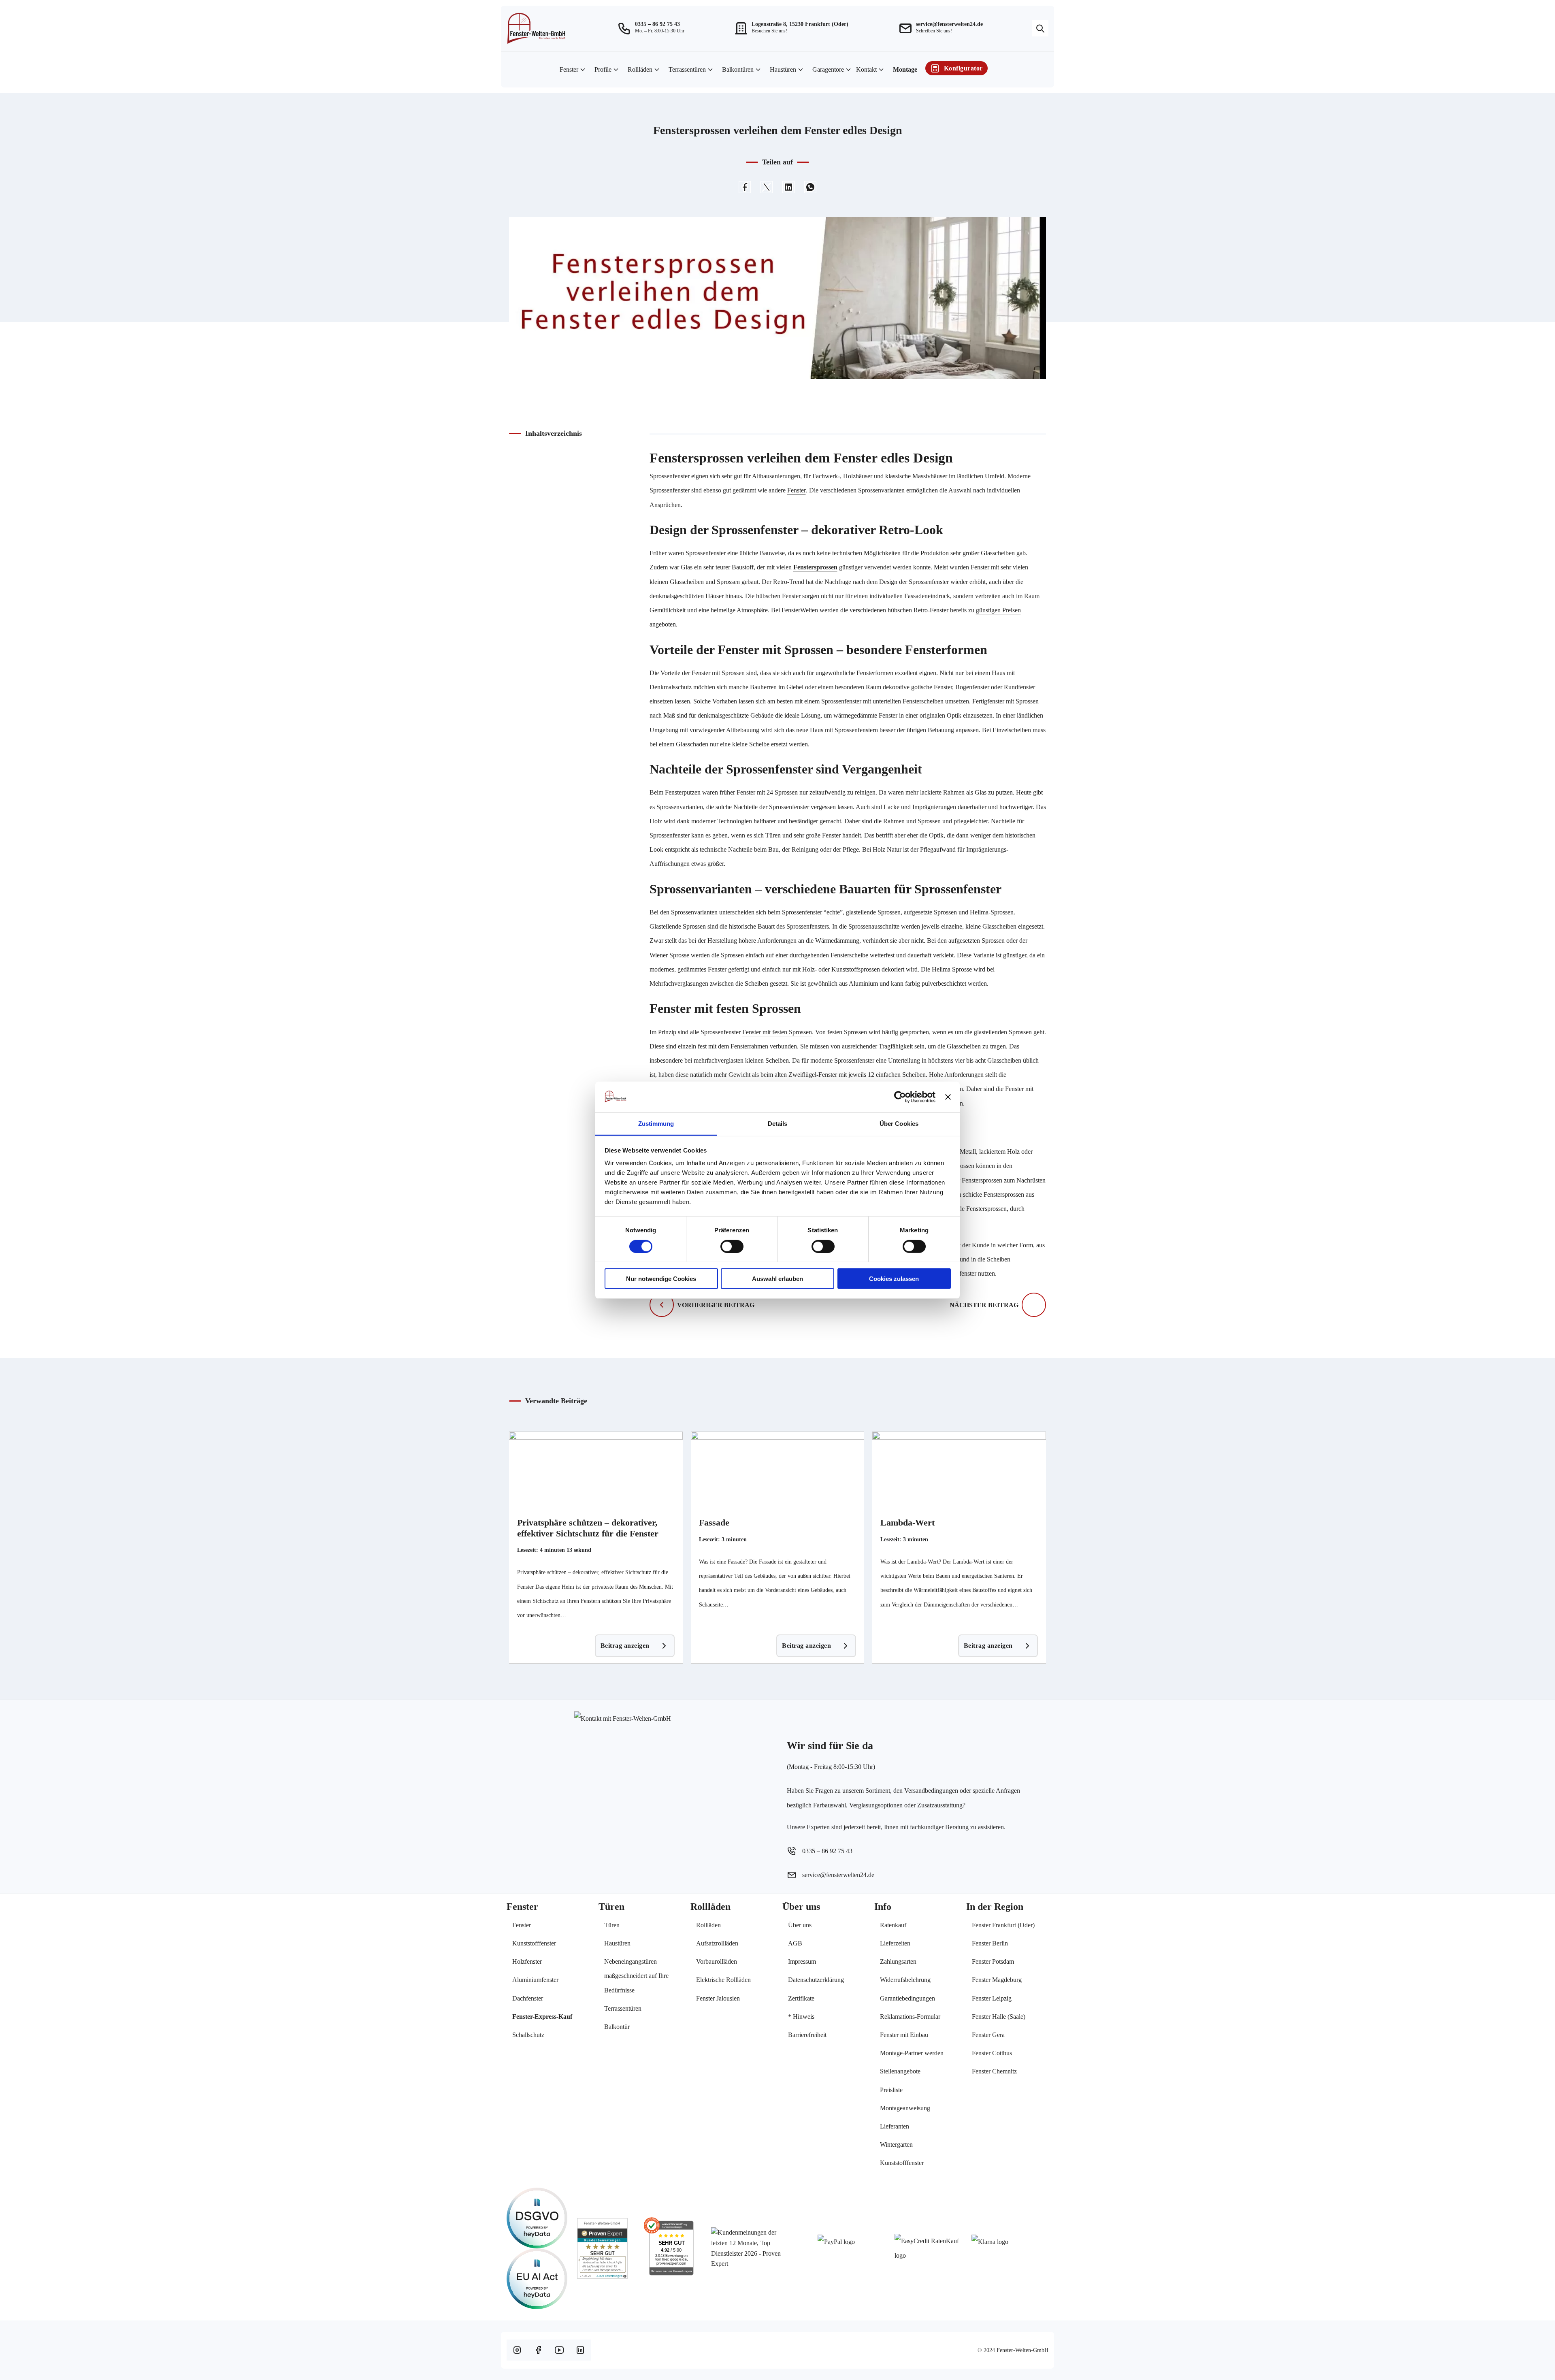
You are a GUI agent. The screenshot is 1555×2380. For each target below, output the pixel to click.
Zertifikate (801, 1998)
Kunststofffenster (534, 1943)
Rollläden (640, 69)
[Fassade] (778, 1472)
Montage (905, 69)
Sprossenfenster (670, 476)
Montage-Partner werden (912, 2053)
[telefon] (625, 28)
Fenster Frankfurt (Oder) (1003, 1925)
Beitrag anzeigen (625, 1646)
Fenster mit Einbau (904, 2035)
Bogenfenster (972, 687)
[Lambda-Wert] (959, 1472)
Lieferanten (895, 2126)
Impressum (802, 1961)
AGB (795, 1943)
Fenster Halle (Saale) (999, 2017)
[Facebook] (745, 187)
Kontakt (866, 69)
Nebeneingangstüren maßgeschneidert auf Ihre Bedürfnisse (636, 1976)
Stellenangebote (900, 2071)
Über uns (800, 1925)
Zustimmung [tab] (656, 1124)
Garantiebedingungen (907, 1998)
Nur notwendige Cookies (661, 1279)
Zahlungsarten (898, 1961)
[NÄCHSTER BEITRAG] (1034, 1305)
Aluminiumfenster (535, 1980)
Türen (612, 1925)
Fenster (569, 69)
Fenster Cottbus (992, 2053)
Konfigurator (963, 68)
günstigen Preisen (998, 610)
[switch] (732, 1246)
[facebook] (538, 2350)
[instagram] (517, 2350)
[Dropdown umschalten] (583, 70)
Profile (603, 69)
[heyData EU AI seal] (537, 2279)
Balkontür (617, 2027)
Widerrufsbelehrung (905, 1980)
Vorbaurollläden (717, 1961)
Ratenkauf (893, 1925)
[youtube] (559, 2350)
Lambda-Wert (907, 1522)
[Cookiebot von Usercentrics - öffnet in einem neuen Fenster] (900, 1097)
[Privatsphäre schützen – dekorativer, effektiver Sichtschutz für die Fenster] (596, 1472)
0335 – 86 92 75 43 (657, 24)
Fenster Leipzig (992, 1998)
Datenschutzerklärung (816, 1980)
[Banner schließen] (948, 1097)
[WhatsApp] (810, 187)
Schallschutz (528, 2035)
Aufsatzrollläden (717, 1943)
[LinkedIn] (788, 187)
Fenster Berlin (990, 1943)
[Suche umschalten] (1040, 28)
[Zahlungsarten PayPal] (856, 2241)
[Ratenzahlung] (933, 2248)
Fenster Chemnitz (994, 2071)
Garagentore (828, 69)
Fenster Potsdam (993, 1961)
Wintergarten (896, 2145)
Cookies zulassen (894, 1279)
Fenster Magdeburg (997, 1980)
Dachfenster (528, 1998)
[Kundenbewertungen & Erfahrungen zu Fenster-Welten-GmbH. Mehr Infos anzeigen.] (602, 2248)
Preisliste (891, 2090)
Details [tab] (778, 1124)
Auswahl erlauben (777, 1279)
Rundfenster (1019, 687)
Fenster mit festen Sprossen (777, 1032)
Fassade (714, 1522)
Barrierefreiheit (807, 2035)
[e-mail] (906, 28)
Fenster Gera (988, 2035)
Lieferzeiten (895, 1943)
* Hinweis (801, 2017)
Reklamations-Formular (910, 2017)
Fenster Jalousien (718, 1998)
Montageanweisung (905, 2108)
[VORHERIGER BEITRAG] (662, 1305)
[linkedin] (580, 2350)
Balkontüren (738, 69)
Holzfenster (527, 1961)
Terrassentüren (687, 69)
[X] (767, 187)
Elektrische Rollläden (723, 1980)
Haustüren (783, 69)
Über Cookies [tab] (899, 1124)
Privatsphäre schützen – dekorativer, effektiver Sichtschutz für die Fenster (588, 1528)
